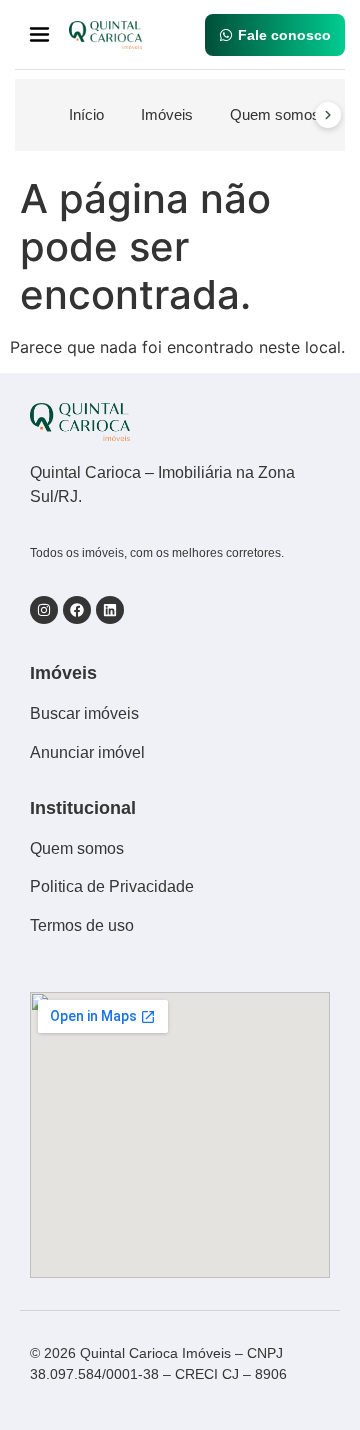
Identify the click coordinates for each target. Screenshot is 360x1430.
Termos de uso (82, 925)
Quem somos (275, 114)
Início (86, 114)
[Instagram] (44, 610)
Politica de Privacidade (112, 886)
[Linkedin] (110, 610)
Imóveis (167, 114)
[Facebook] (77, 610)
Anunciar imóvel (87, 752)
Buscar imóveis (84, 713)
